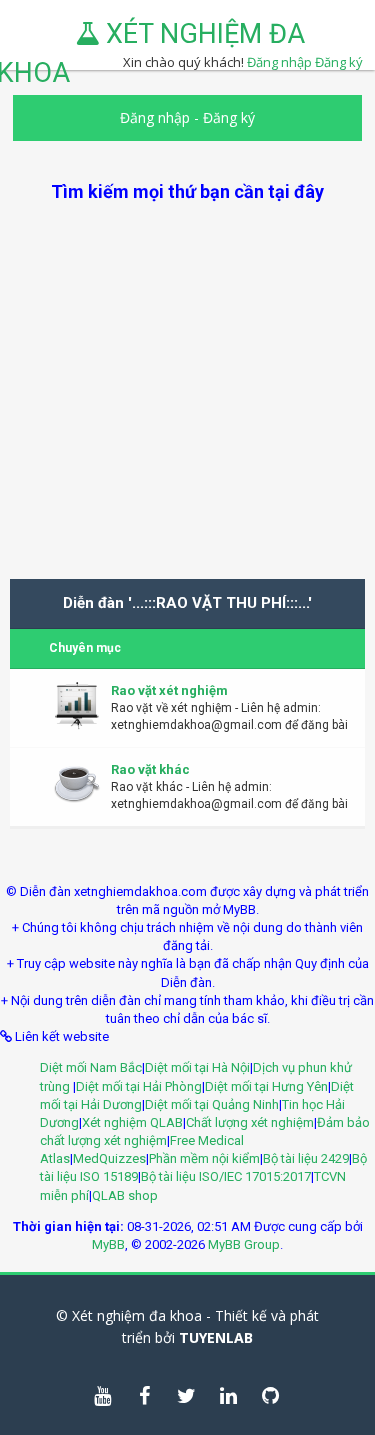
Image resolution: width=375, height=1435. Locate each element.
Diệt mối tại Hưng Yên (266, 1086)
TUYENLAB (216, 1337)
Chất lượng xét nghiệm (250, 1122)
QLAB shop (125, 1195)
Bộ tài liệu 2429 (306, 1158)
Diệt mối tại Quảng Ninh (212, 1104)
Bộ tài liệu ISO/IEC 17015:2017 (226, 1176)
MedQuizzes (109, 1158)
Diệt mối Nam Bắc (91, 1067)
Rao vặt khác (150, 769)
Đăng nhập (155, 117)
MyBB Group (244, 1244)
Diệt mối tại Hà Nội (197, 1067)
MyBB (108, 1244)
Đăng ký (339, 62)
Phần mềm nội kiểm (204, 1158)
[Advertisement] (187, 391)
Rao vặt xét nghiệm (169, 690)
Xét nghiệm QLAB (132, 1122)
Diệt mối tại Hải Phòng (139, 1086)
